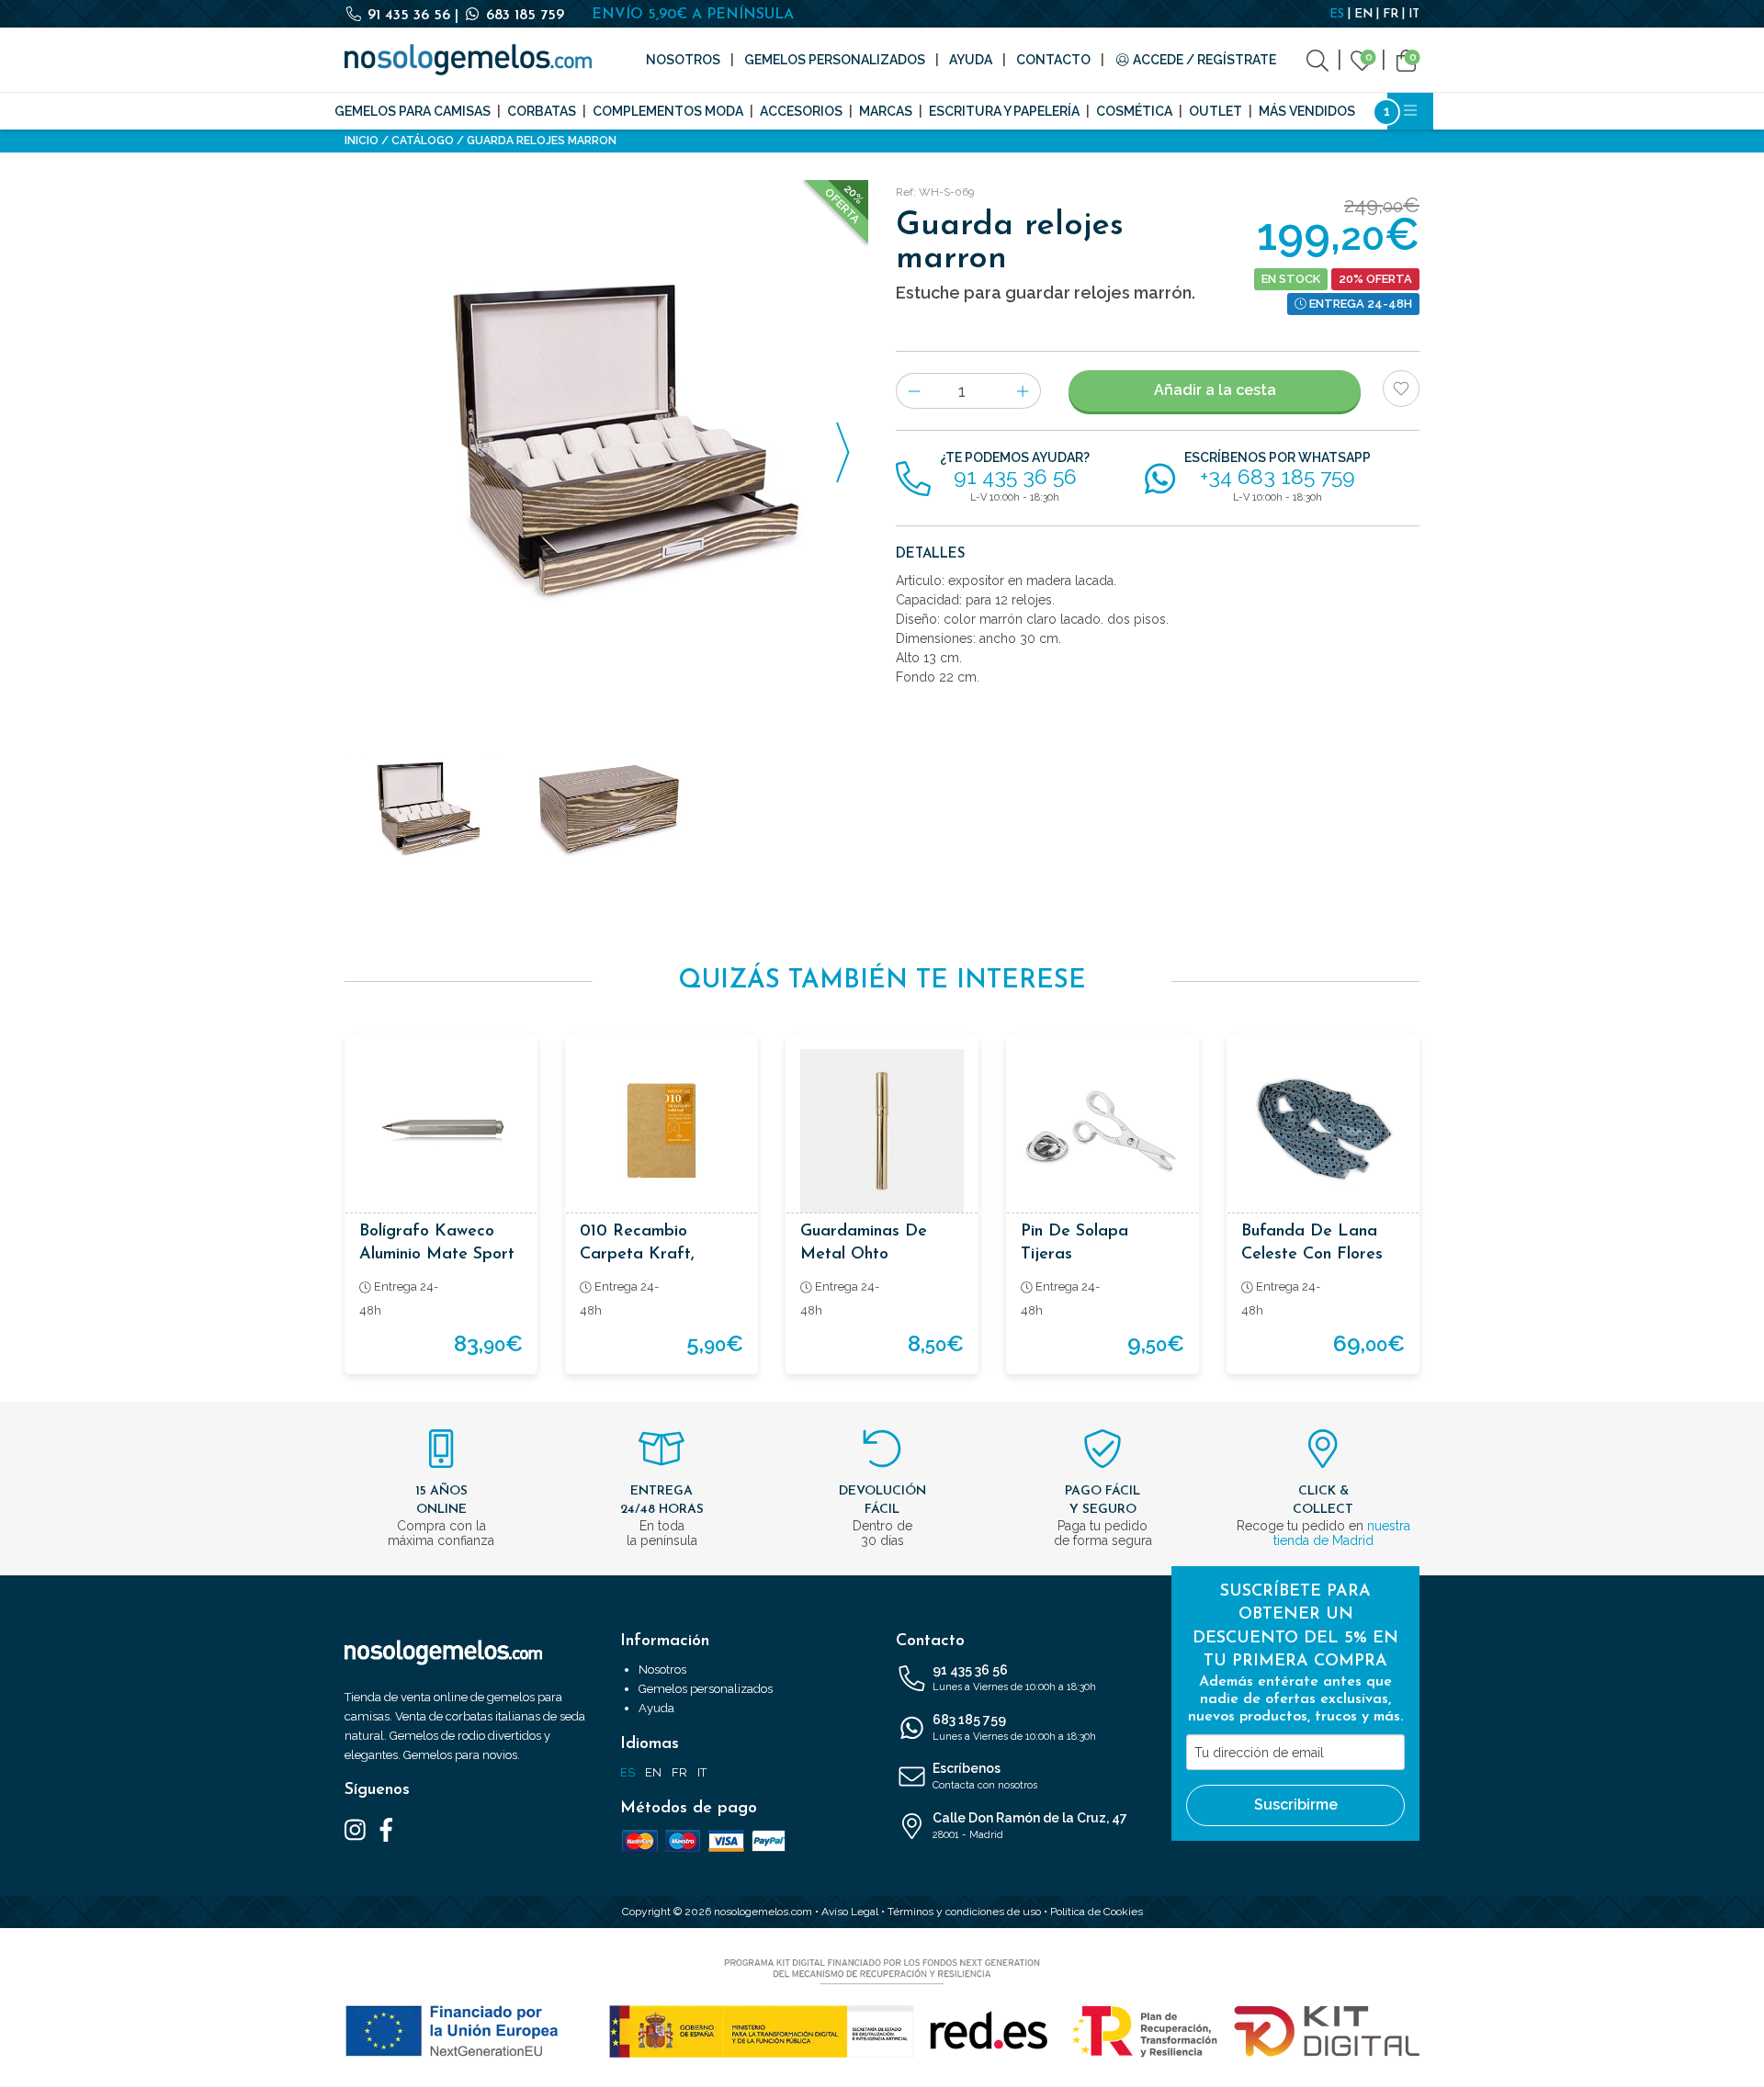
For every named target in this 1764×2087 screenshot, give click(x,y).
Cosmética (1134, 111)
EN (1363, 14)
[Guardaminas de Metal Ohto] (882, 1131)
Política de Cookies (1097, 1912)
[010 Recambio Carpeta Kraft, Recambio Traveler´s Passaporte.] (661, 1131)
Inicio (362, 141)
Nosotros (683, 60)
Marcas (886, 111)
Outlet (1216, 111)
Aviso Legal (850, 1912)
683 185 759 (523, 16)
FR (1391, 14)
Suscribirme (1296, 1805)
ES (1337, 14)
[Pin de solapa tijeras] (1102, 1131)
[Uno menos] (914, 391)
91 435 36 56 (409, 16)
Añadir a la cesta (1215, 390)
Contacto (1053, 60)
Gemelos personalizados (835, 60)
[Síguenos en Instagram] (355, 1829)
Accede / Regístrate (1203, 60)
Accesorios (801, 111)
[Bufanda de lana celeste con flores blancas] (1323, 1131)
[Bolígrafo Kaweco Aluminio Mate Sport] (441, 1131)
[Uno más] (1023, 391)
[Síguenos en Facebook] (386, 1829)
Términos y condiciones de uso (964, 1912)
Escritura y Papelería (1004, 111)
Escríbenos (985, 1776)
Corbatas (542, 111)
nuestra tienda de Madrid (1342, 1533)
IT (1414, 14)
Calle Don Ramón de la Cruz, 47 (1030, 1826)
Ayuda (971, 60)
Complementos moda (668, 111)
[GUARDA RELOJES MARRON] (606, 442)
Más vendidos (1307, 111)
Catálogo (423, 141)
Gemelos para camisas (413, 111)
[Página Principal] (468, 60)
